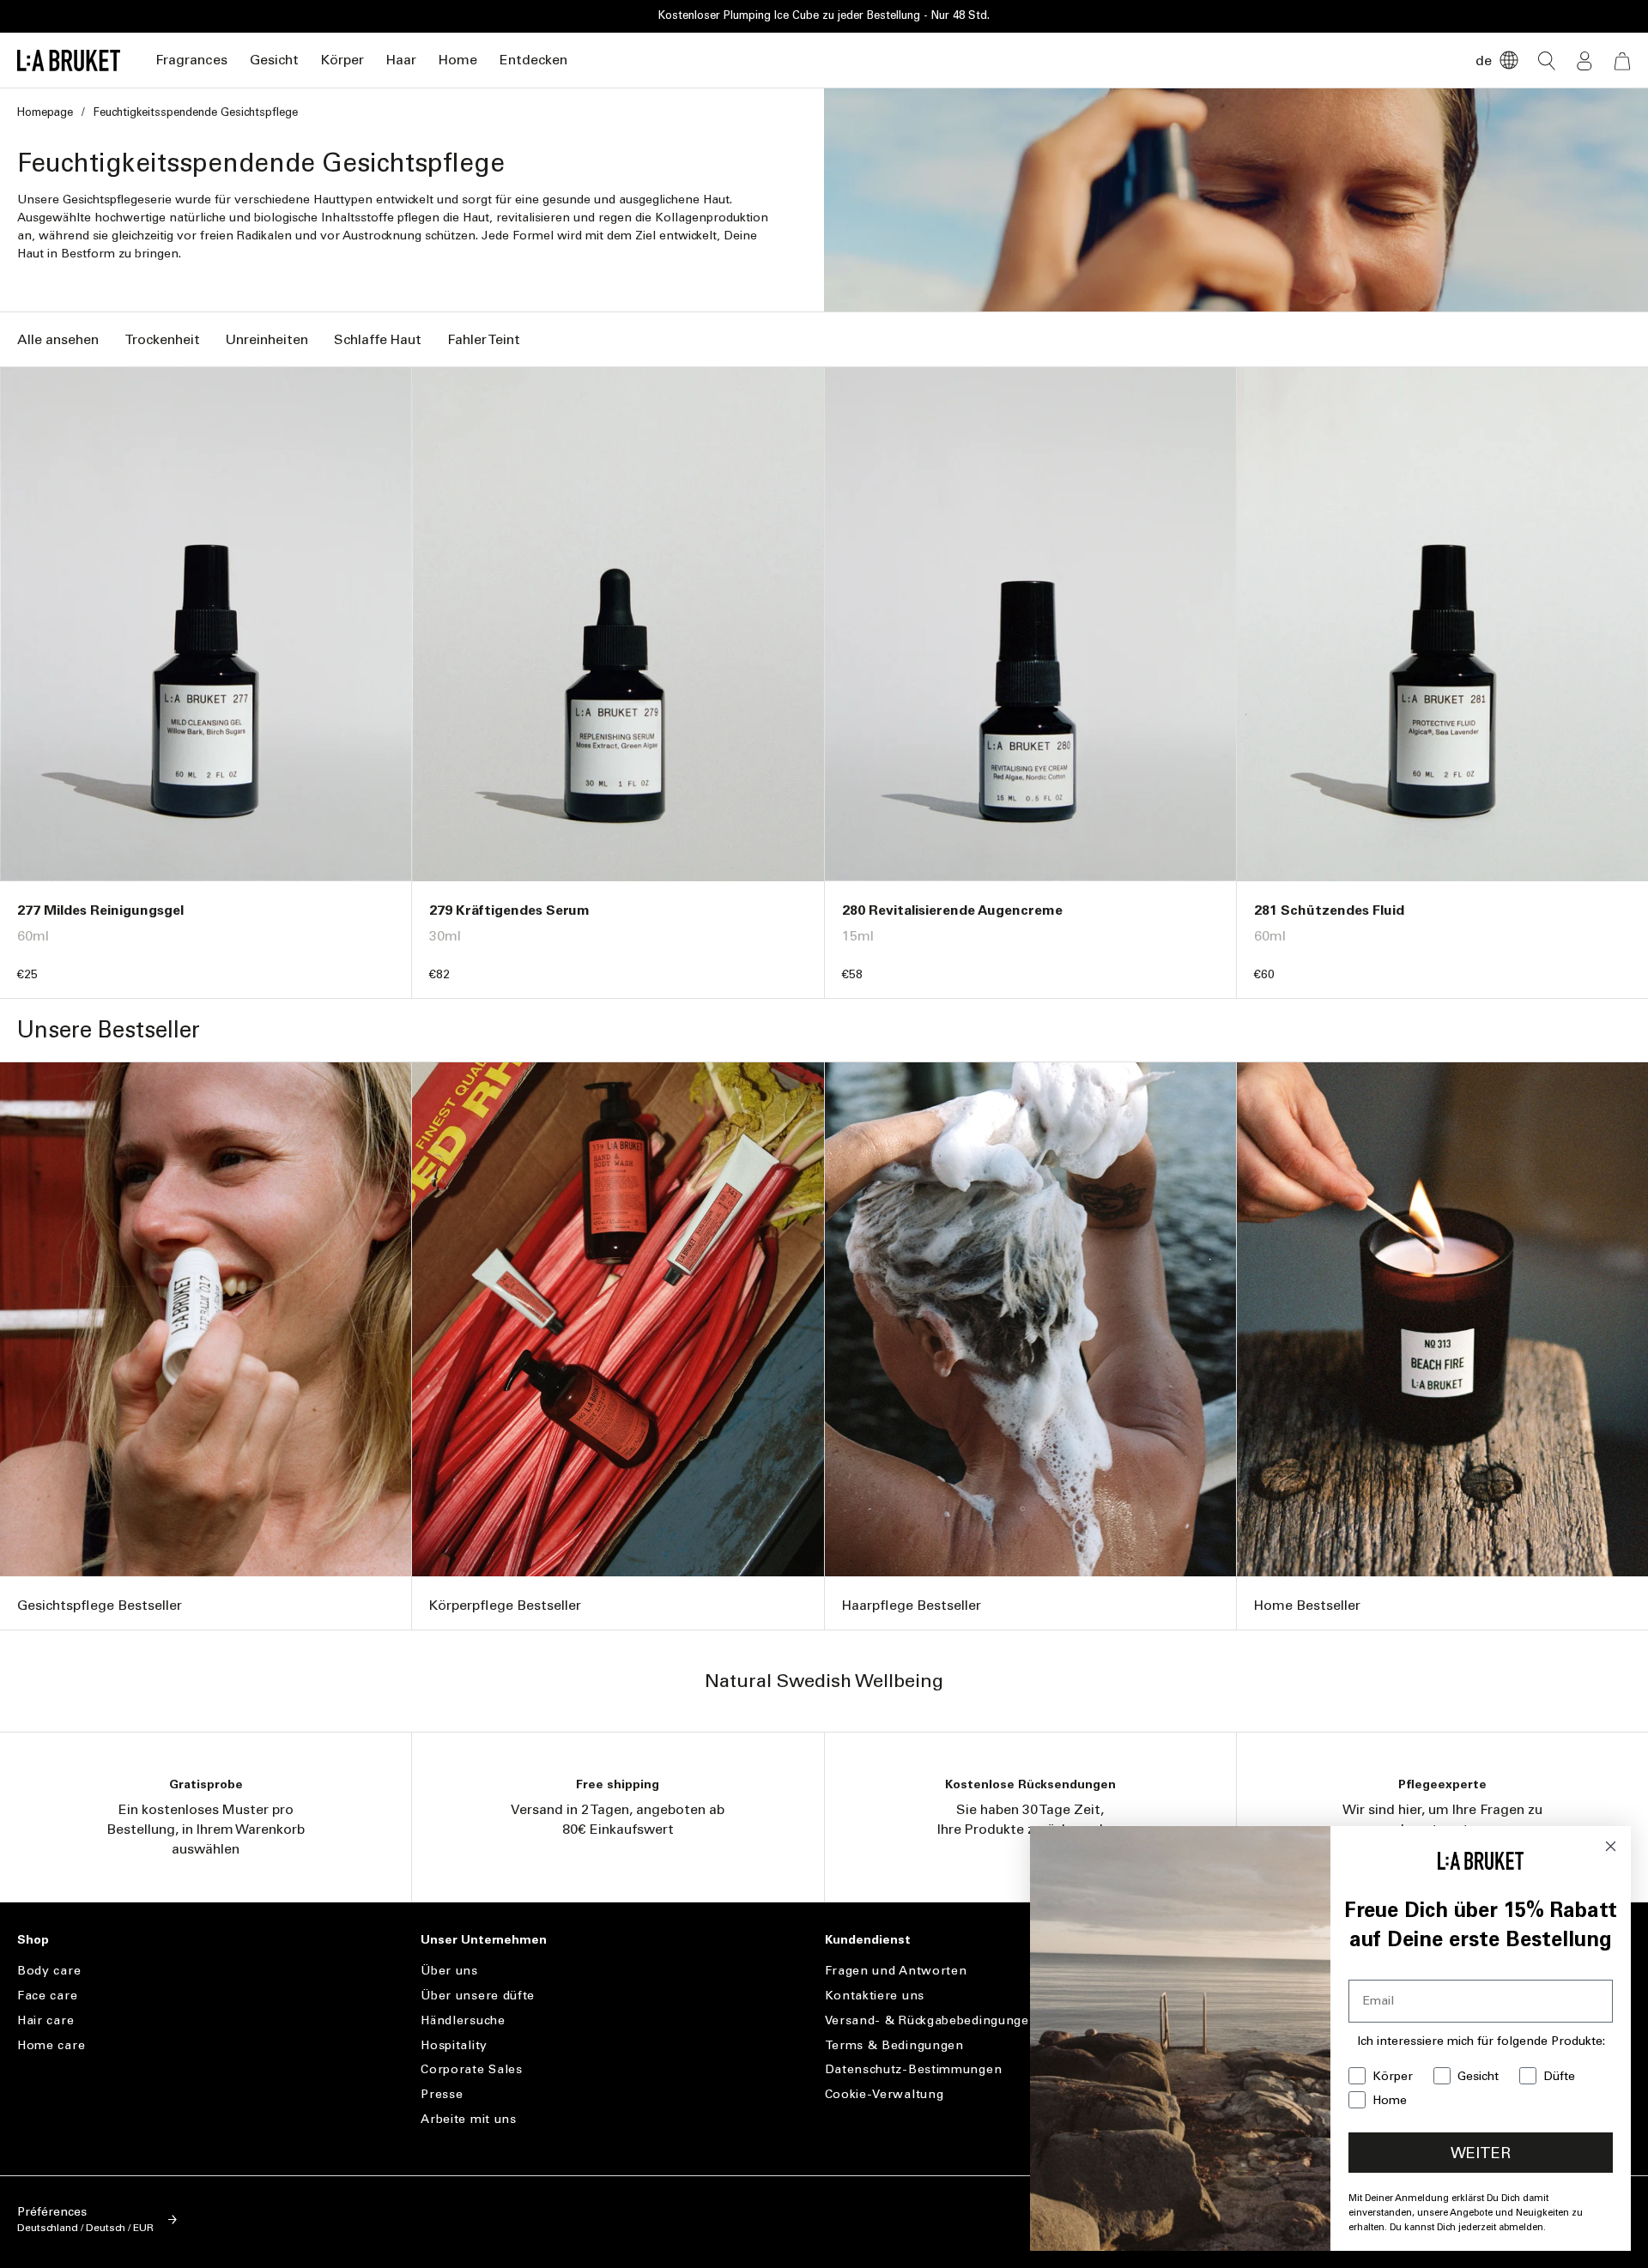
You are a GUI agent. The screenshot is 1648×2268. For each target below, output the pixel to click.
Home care (51, 2045)
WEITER (1481, 2153)
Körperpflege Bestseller (505, 1605)
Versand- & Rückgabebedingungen (931, 2020)
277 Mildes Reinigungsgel (100, 910)
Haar (401, 60)
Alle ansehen (58, 339)
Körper (342, 60)
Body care (49, 1971)
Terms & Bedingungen (894, 2045)
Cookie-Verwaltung (885, 2094)
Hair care (45, 2020)
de (1484, 60)
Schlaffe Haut (378, 339)
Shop (33, 1940)
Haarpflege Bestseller (912, 1605)
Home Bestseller (1307, 1605)
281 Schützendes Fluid (1329, 910)
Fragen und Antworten (896, 1971)
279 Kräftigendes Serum (509, 910)
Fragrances (191, 60)
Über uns (449, 1971)
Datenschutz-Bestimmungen (914, 2069)
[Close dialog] (1611, 1846)
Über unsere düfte (478, 1996)
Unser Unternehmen (484, 1940)
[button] (191, 60)
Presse (442, 2094)
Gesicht (274, 60)
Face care (47, 1996)
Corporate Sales (472, 2069)
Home (458, 60)
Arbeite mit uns (469, 2119)
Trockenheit (162, 339)
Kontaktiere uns (875, 1996)
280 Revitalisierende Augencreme (952, 910)
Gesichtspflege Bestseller (100, 1605)
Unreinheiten (267, 339)
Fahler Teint (484, 339)
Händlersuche (463, 2020)
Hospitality (454, 2045)
